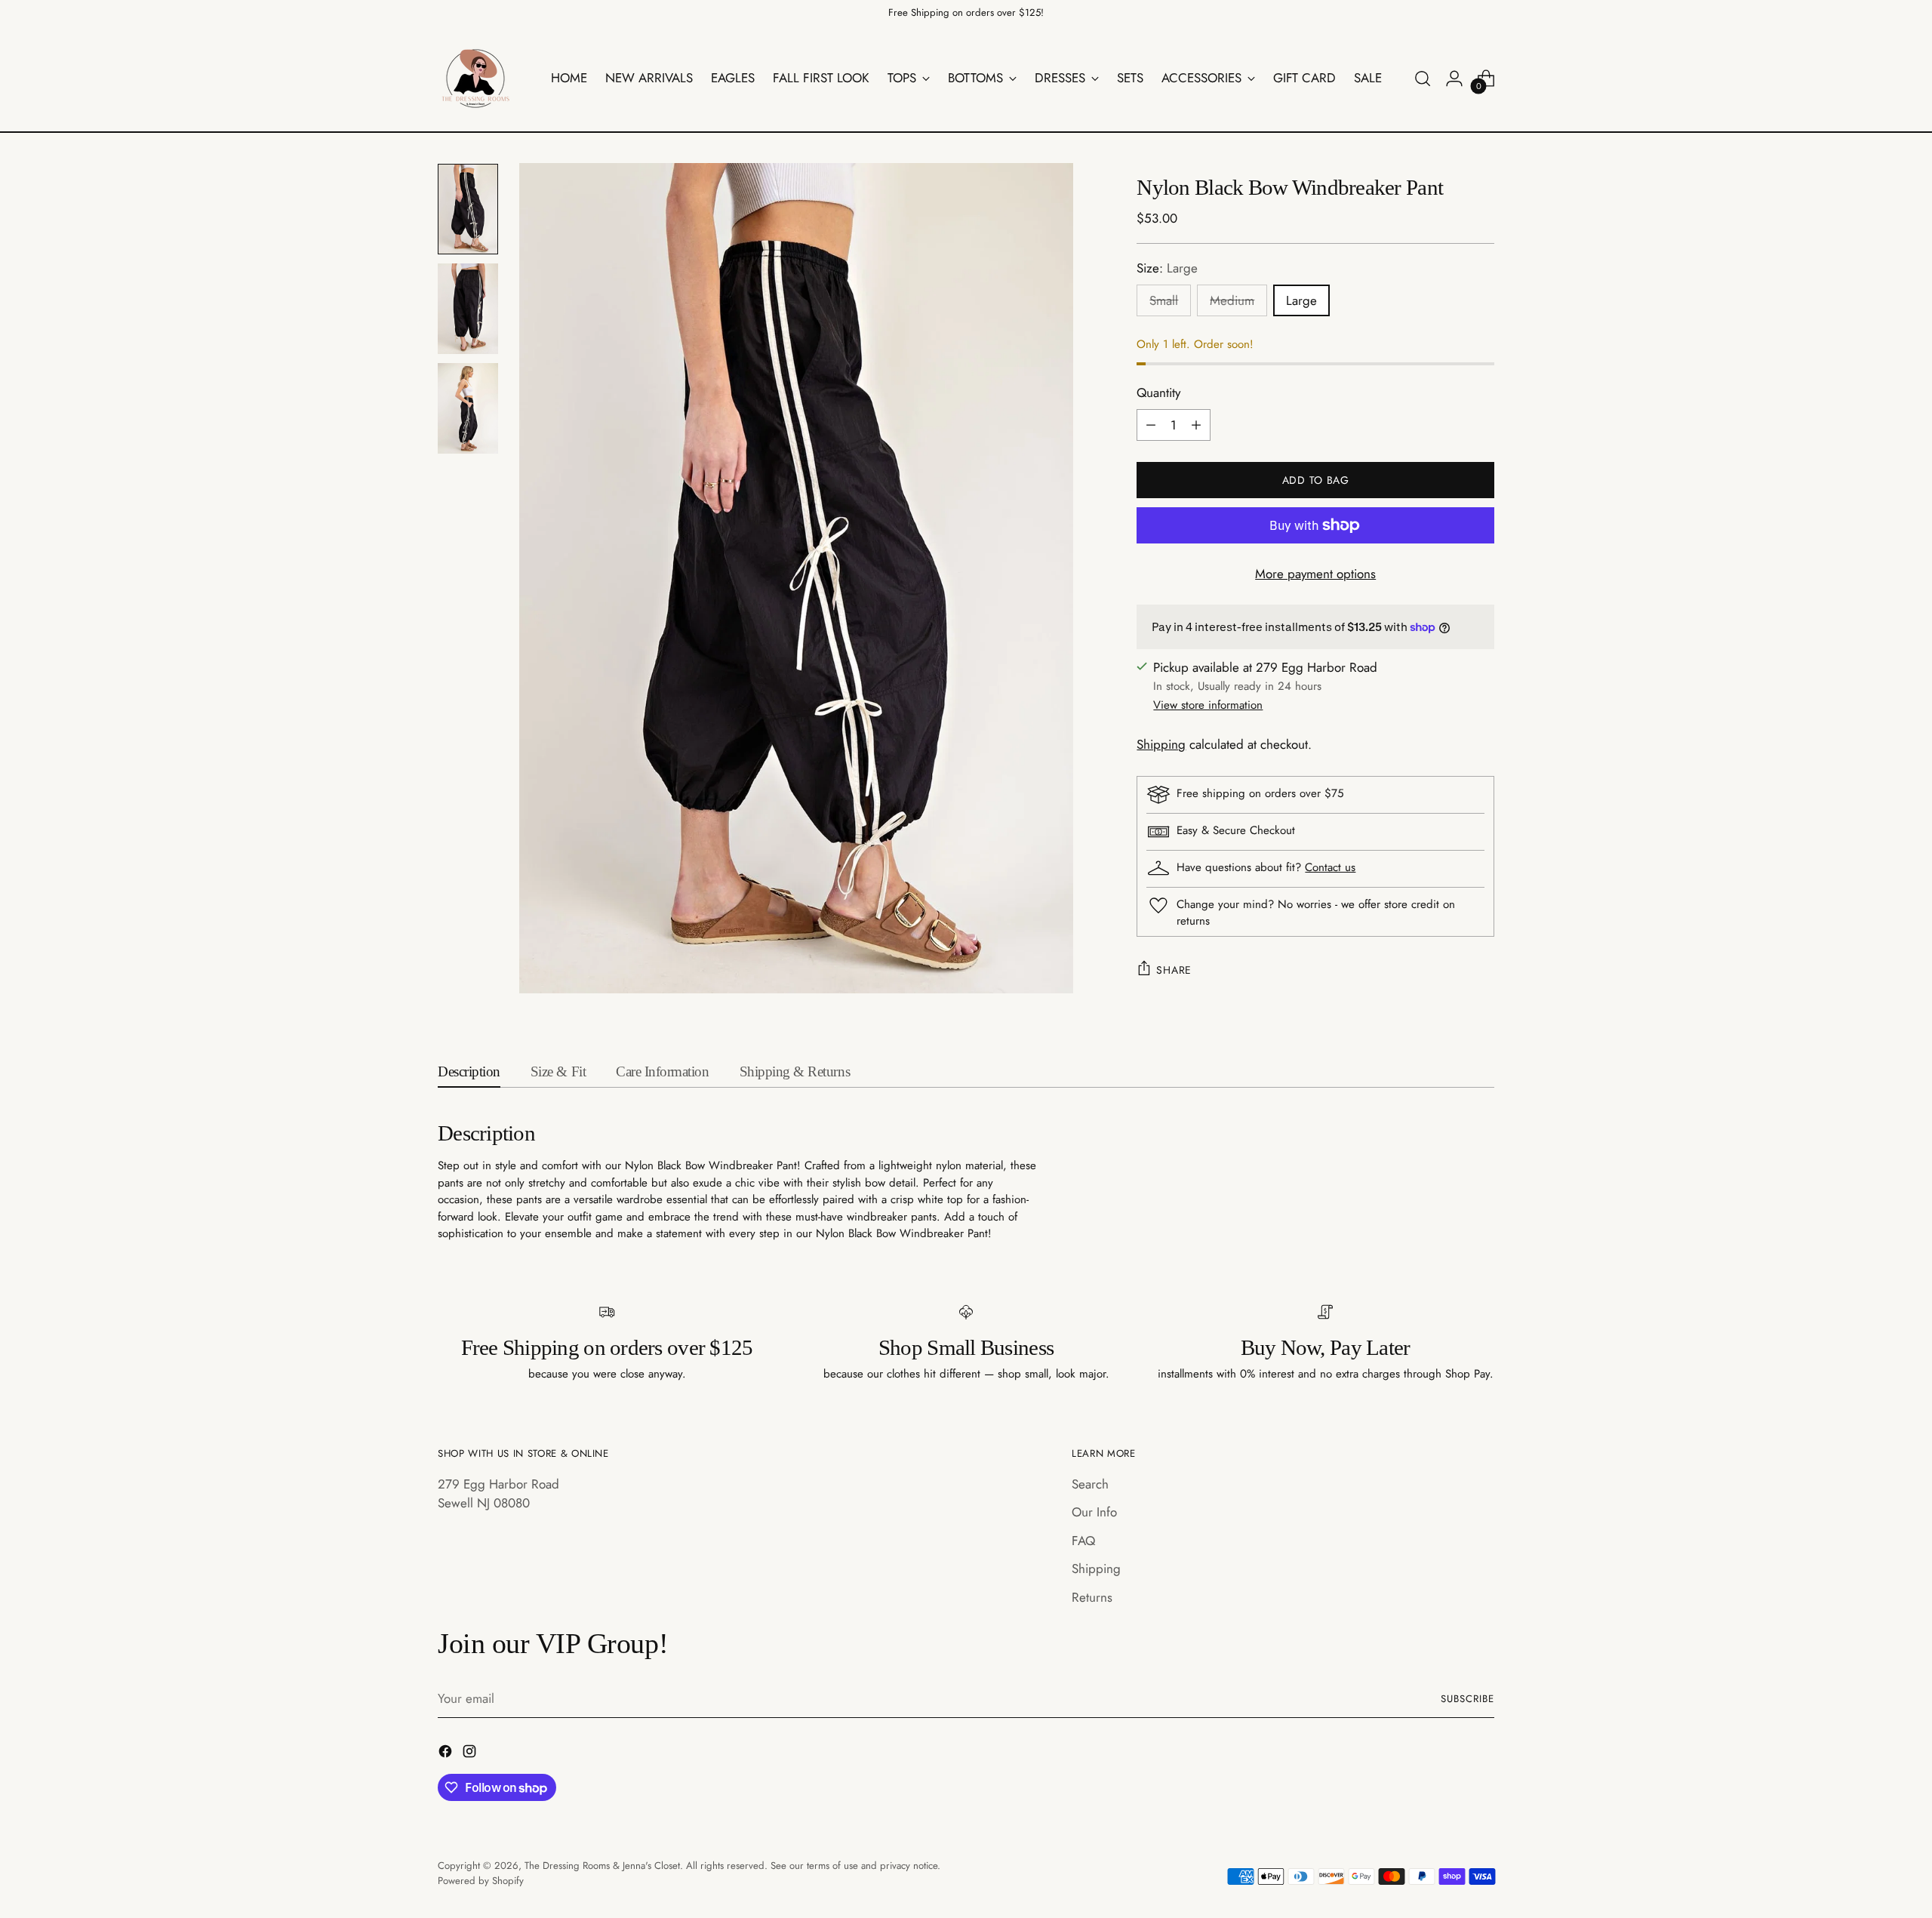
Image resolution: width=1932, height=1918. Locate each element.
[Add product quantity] (1196, 425)
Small (1164, 300)
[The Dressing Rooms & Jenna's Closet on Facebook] (447, 1754)
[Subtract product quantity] (1151, 425)
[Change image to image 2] (468, 309)
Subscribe (1467, 1699)
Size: (1167, 268)
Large (1301, 300)
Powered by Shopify (481, 1881)
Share (1174, 970)
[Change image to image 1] (468, 209)
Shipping (1161, 744)
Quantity (1158, 393)
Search (1090, 1484)
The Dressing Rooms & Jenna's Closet (602, 1866)
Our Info (1094, 1512)
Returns (1092, 1597)
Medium (1232, 300)
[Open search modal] (1423, 79)
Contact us (1330, 867)
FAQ (1083, 1541)
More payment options (1315, 574)
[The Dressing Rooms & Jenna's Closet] (475, 79)
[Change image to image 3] (468, 408)
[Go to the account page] (1454, 79)
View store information (1208, 705)
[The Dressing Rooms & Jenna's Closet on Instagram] (471, 1754)
